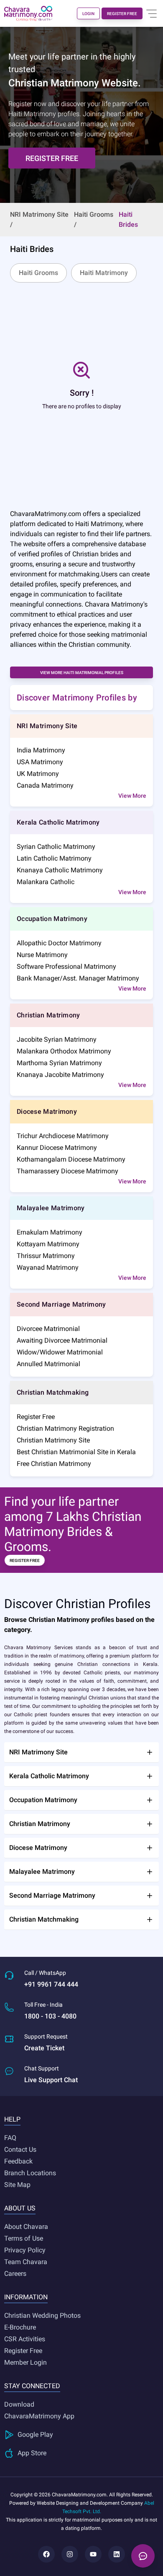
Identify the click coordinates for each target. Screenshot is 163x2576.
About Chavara (26, 2227)
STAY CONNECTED (32, 2386)
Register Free (23, 2351)
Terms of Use (24, 2238)
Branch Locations (30, 2173)
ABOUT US (20, 2208)
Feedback (18, 2161)
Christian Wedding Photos (42, 2315)
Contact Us (20, 2149)
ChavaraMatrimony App (39, 2416)
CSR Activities (25, 2339)
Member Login (25, 2362)
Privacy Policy (25, 2250)
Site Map (17, 2185)
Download (19, 2404)
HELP (12, 2119)
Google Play (35, 2435)
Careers (15, 2274)
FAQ (10, 2138)
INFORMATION (26, 2297)
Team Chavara (26, 2262)
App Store (32, 2453)
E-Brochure (20, 2327)
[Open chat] (143, 2556)
